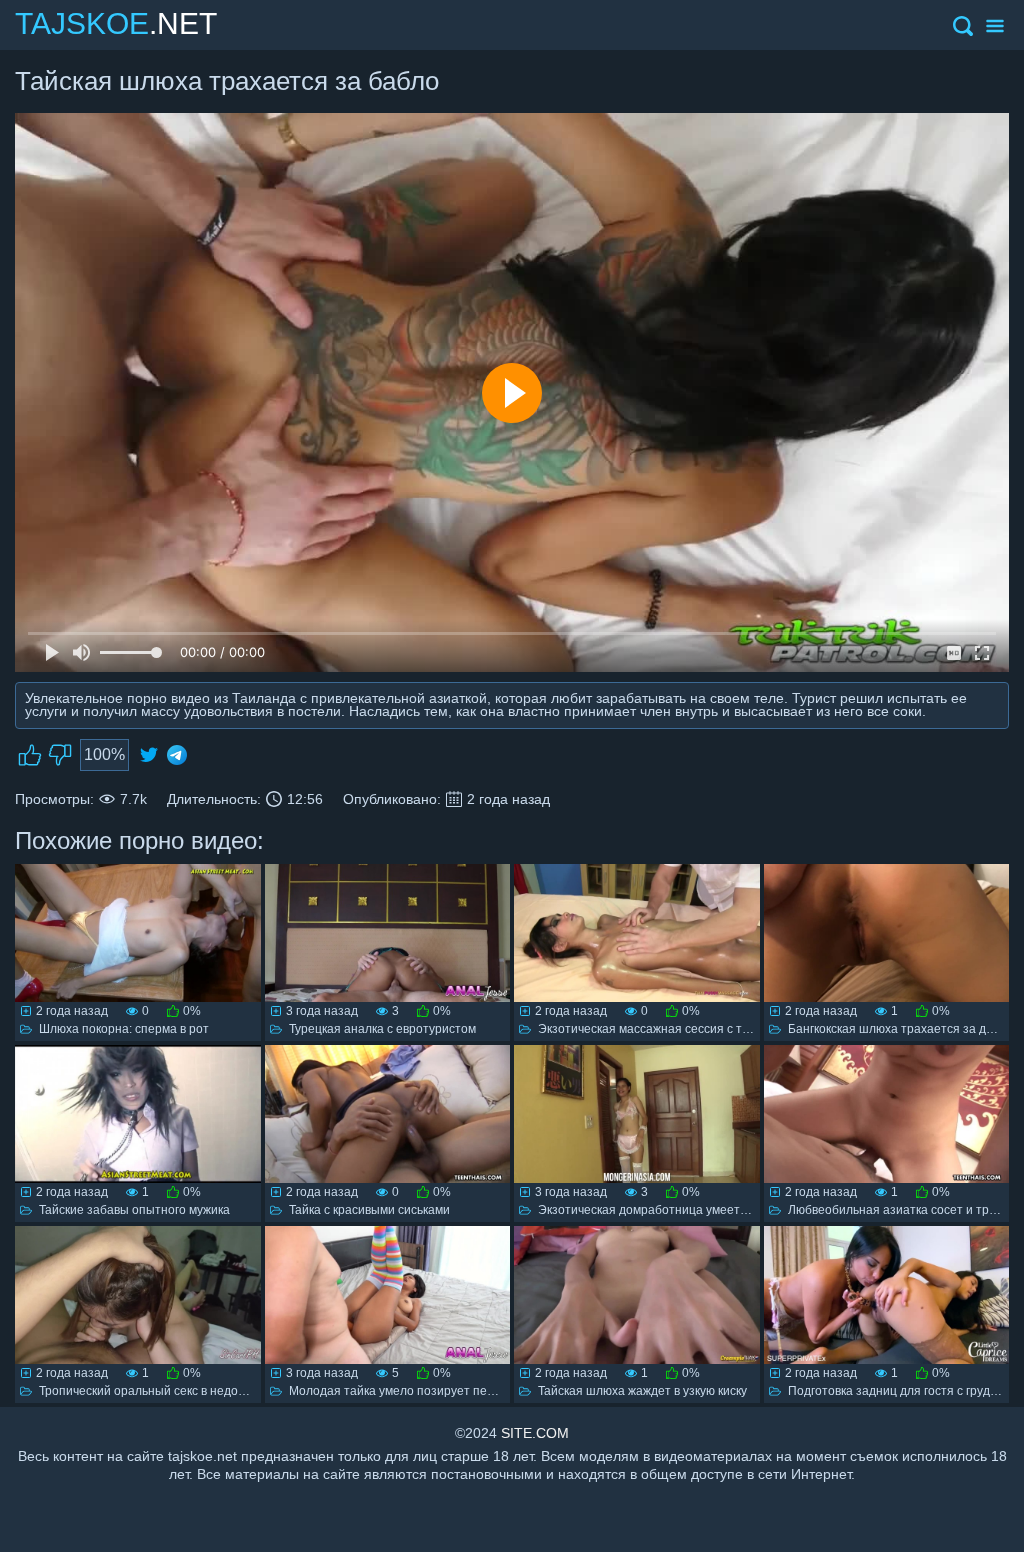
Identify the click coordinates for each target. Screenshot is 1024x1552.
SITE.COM (535, 1433)
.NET (116, 23)
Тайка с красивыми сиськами (369, 1210)
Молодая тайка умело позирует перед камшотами (432, 1391)
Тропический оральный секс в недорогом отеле (173, 1391)
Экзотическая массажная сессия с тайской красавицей (694, 1029)
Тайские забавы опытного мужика (134, 1210)
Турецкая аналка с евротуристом (382, 1029)
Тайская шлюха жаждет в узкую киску (642, 1391)
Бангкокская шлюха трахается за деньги (902, 1029)
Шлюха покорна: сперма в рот (124, 1029)
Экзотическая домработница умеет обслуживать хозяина (702, 1210)
